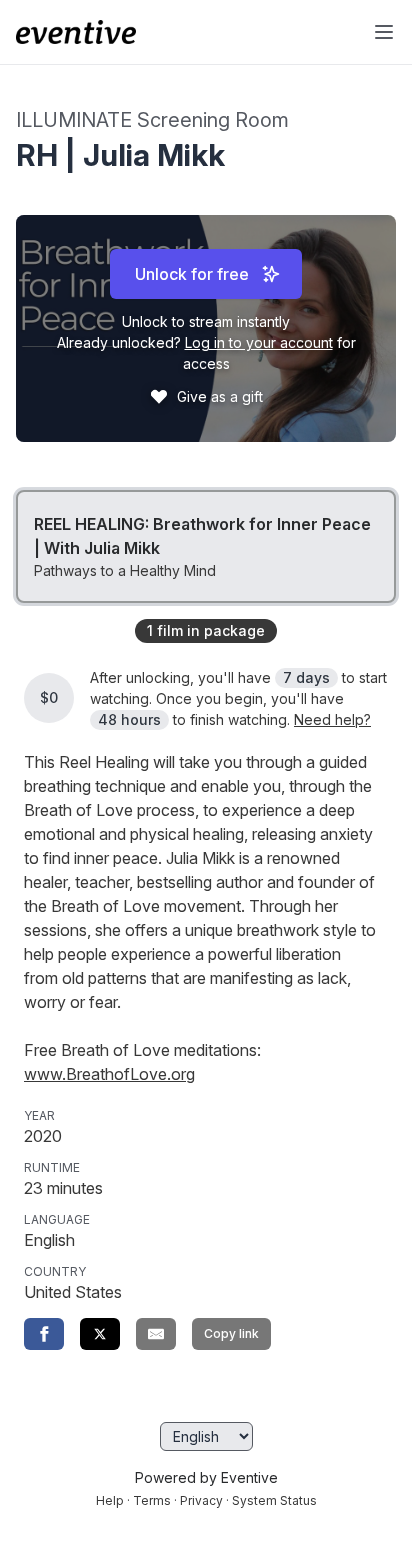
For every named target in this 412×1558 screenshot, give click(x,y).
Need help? (332, 719)
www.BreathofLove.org (109, 1074)
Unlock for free (192, 274)
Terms (152, 1500)
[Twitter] (100, 1334)
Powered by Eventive (206, 1477)
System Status (274, 1500)
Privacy (201, 1500)
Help (110, 1500)
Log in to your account (259, 342)
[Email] (156, 1334)
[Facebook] (44, 1334)
